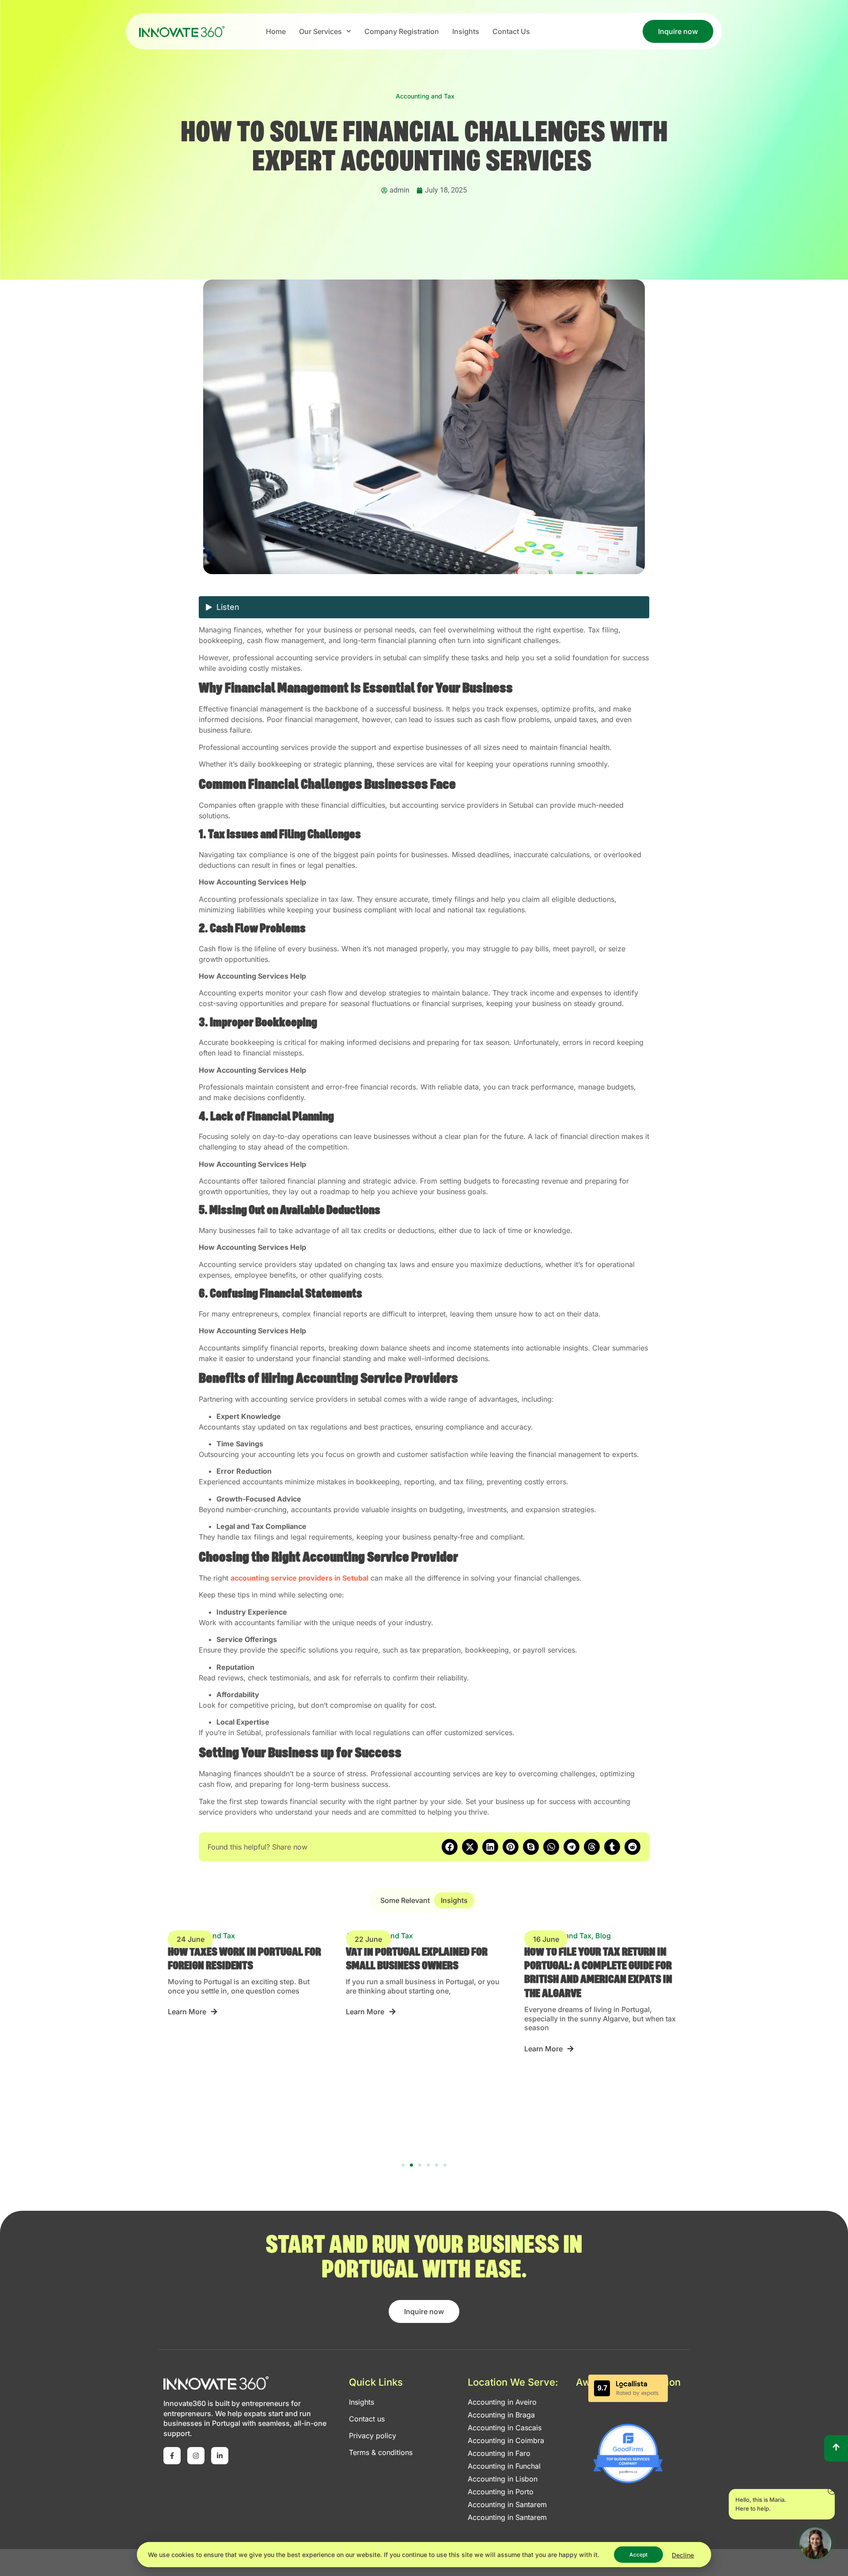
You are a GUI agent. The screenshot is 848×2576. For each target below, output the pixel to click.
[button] (450, 1847)
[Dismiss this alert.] (832, 2491)
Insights (466, 31)
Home (276, 31)
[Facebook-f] (172, 2456)
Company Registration (402, 31)
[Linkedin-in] (220, 2456)
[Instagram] (196, 2456)
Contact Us (511, 31)
